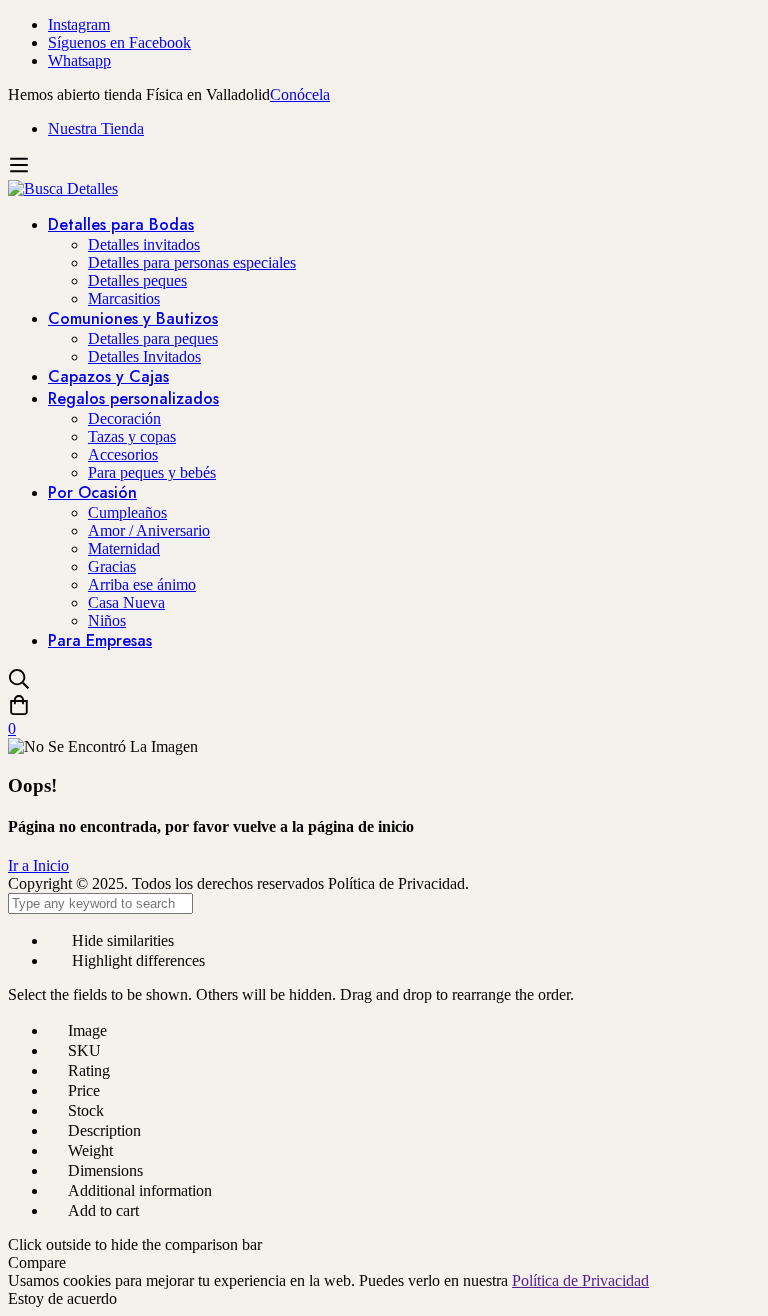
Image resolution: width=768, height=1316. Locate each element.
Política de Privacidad (580, 1280)
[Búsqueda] (384, 681)
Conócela (300, 94)
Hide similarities (121, 940)
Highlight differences (136, 960)
